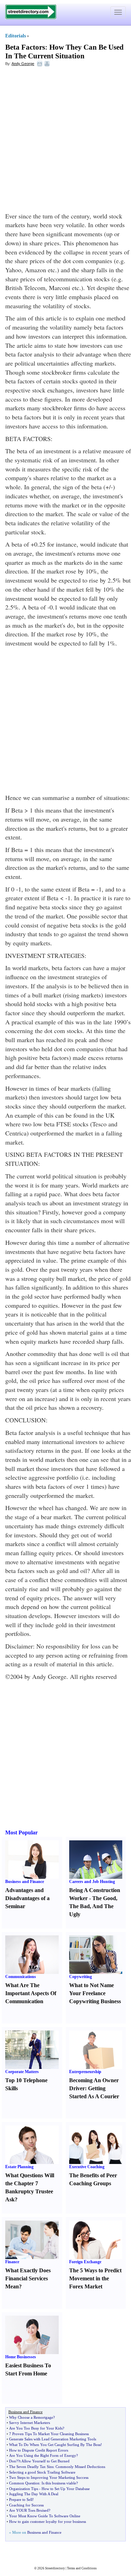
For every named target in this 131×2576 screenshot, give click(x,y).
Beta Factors (25, 47)
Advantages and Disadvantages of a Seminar (27, 1898)
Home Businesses (21, 2357)
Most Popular (21, 1832)
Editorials (16, 36)
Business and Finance (25, 1882)
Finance (12, 2262)
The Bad (79, 1906)
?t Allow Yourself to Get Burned (44, 2461)
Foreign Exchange (85, 2262)
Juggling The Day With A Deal (34, 2494)
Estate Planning (19, 2167)
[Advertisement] (65, 139)
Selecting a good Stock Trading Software (42, 2472)
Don (13, 2461)
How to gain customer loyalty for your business (48, 2521)
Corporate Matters (22, 2072)
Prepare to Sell (21, 2499)
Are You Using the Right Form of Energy (43, 2455)
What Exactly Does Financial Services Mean (28, 2278)
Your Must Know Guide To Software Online (45, 2516)
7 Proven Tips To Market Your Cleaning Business (49, 2434)
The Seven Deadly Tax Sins (31, 2467)
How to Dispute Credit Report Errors (39, 2450)
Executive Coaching (87, 2167)
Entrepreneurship (85, 2072)
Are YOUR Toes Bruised (29, 2510)
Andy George (23, 64)
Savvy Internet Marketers (30, 2423)
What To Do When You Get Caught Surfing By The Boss (55, 2445)
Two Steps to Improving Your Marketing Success (49, 2477)
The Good (104, 1898)
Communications (21, 1977)
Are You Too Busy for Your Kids (36, 2428)
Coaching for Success (26, 2505)
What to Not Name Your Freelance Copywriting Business (95, 1993)
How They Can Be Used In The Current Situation (64, 52)
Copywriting (81, 1977)
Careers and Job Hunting (92, 1882)
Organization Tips (24, 2489)
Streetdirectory (55, 2568)
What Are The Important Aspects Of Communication (31, 1993)
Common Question (24, 2483)
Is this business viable (59, 2483)
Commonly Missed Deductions (80, 2467)
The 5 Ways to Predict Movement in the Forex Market (95, 2278)
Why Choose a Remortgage (31, 2417)
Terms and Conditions (82, 2568)
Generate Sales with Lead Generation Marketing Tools (53, 2439)
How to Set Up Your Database (66, 2489)
